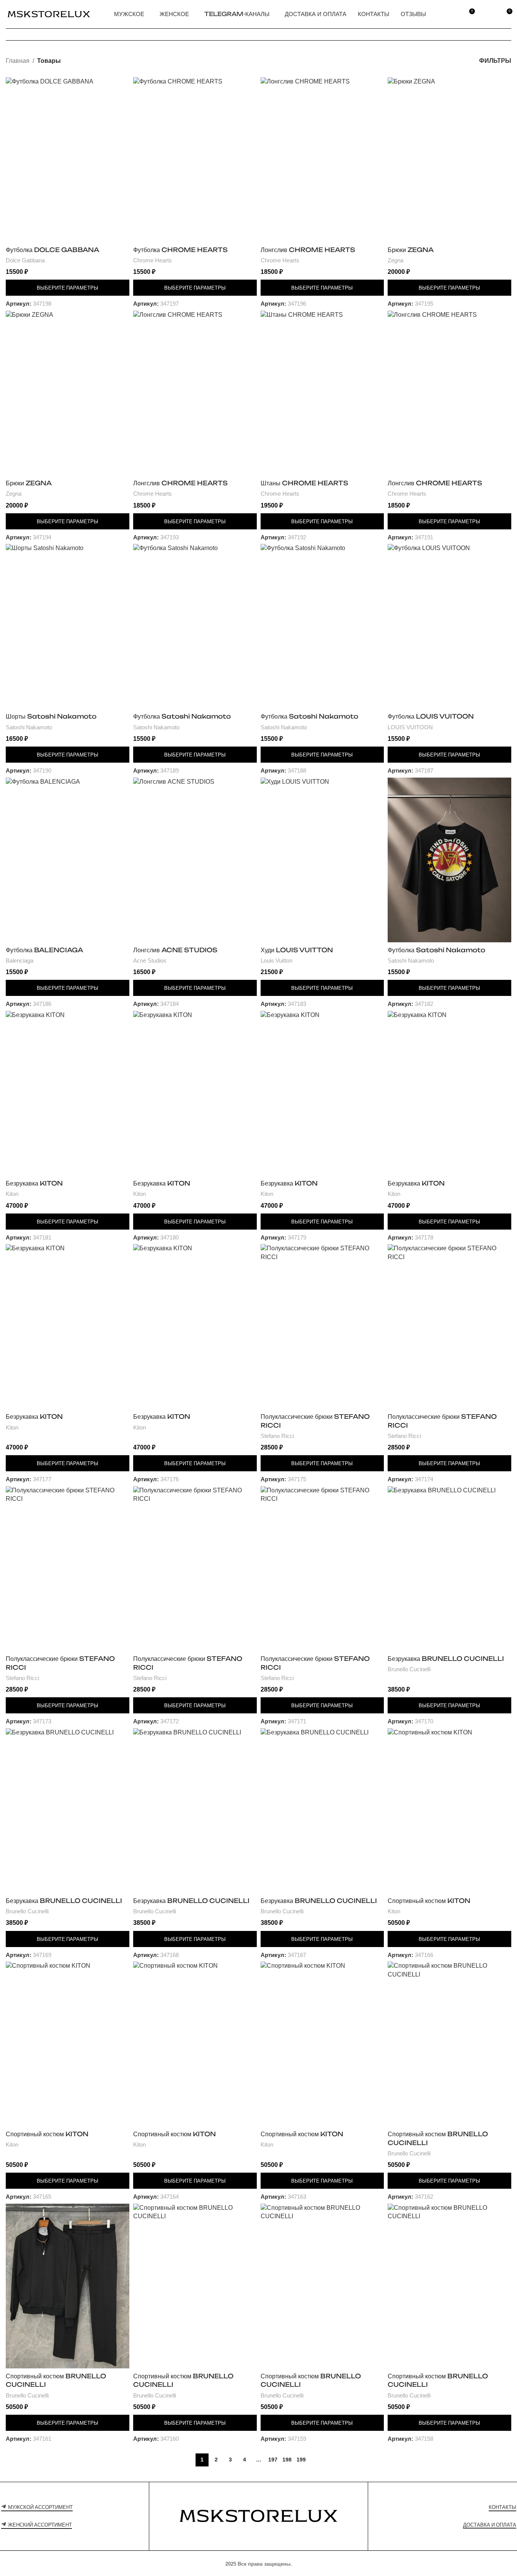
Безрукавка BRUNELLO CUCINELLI (446, 1659)
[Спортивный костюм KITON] (449, 1811)
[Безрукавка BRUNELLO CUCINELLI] (449, 1569)
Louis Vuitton (276, 960)
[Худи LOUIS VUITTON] (322, 860)
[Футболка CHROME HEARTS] (195, 160)
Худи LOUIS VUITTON (297, 950)
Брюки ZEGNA (411, 250)
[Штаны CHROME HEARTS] (322, 393)
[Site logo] (49, 14)
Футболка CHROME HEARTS (180, 250)
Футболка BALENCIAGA (44, 950)
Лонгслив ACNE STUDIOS (175, 950)
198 (287, 2460)
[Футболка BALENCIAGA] (68, 860)
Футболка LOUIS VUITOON (431, 716)
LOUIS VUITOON (410, 727)
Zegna (395, 260)
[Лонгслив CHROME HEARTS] (322, 160)
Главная (18, 61)
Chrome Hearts (152, 260)
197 (273, 2460)
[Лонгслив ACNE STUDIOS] (195, 860)
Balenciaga (20, 960)
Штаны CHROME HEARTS (304, 483)
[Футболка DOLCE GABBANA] (68, 160)
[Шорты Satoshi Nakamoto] (68, 626)
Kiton (12, 1194)
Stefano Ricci (277, 1436)
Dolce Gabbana (25, 260)
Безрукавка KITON (34, 1183)
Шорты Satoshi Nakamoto (51, 716)
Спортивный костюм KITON (429, 1901)
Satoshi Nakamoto (29, 727)
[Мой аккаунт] (488, 14)
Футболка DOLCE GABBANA (52, 250)
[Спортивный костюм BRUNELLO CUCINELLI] (449, 2044)
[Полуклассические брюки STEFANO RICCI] (322, 1326)
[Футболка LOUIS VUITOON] (449, 626)
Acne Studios (150, 960)
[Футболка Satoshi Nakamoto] (195, 626)
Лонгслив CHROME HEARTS (308, 250)
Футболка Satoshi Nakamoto (182, 716)
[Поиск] (451, 14)
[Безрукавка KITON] (68, 1093)
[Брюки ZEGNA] (449, 160)
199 (301, 2460)
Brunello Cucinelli (409, 1669)
